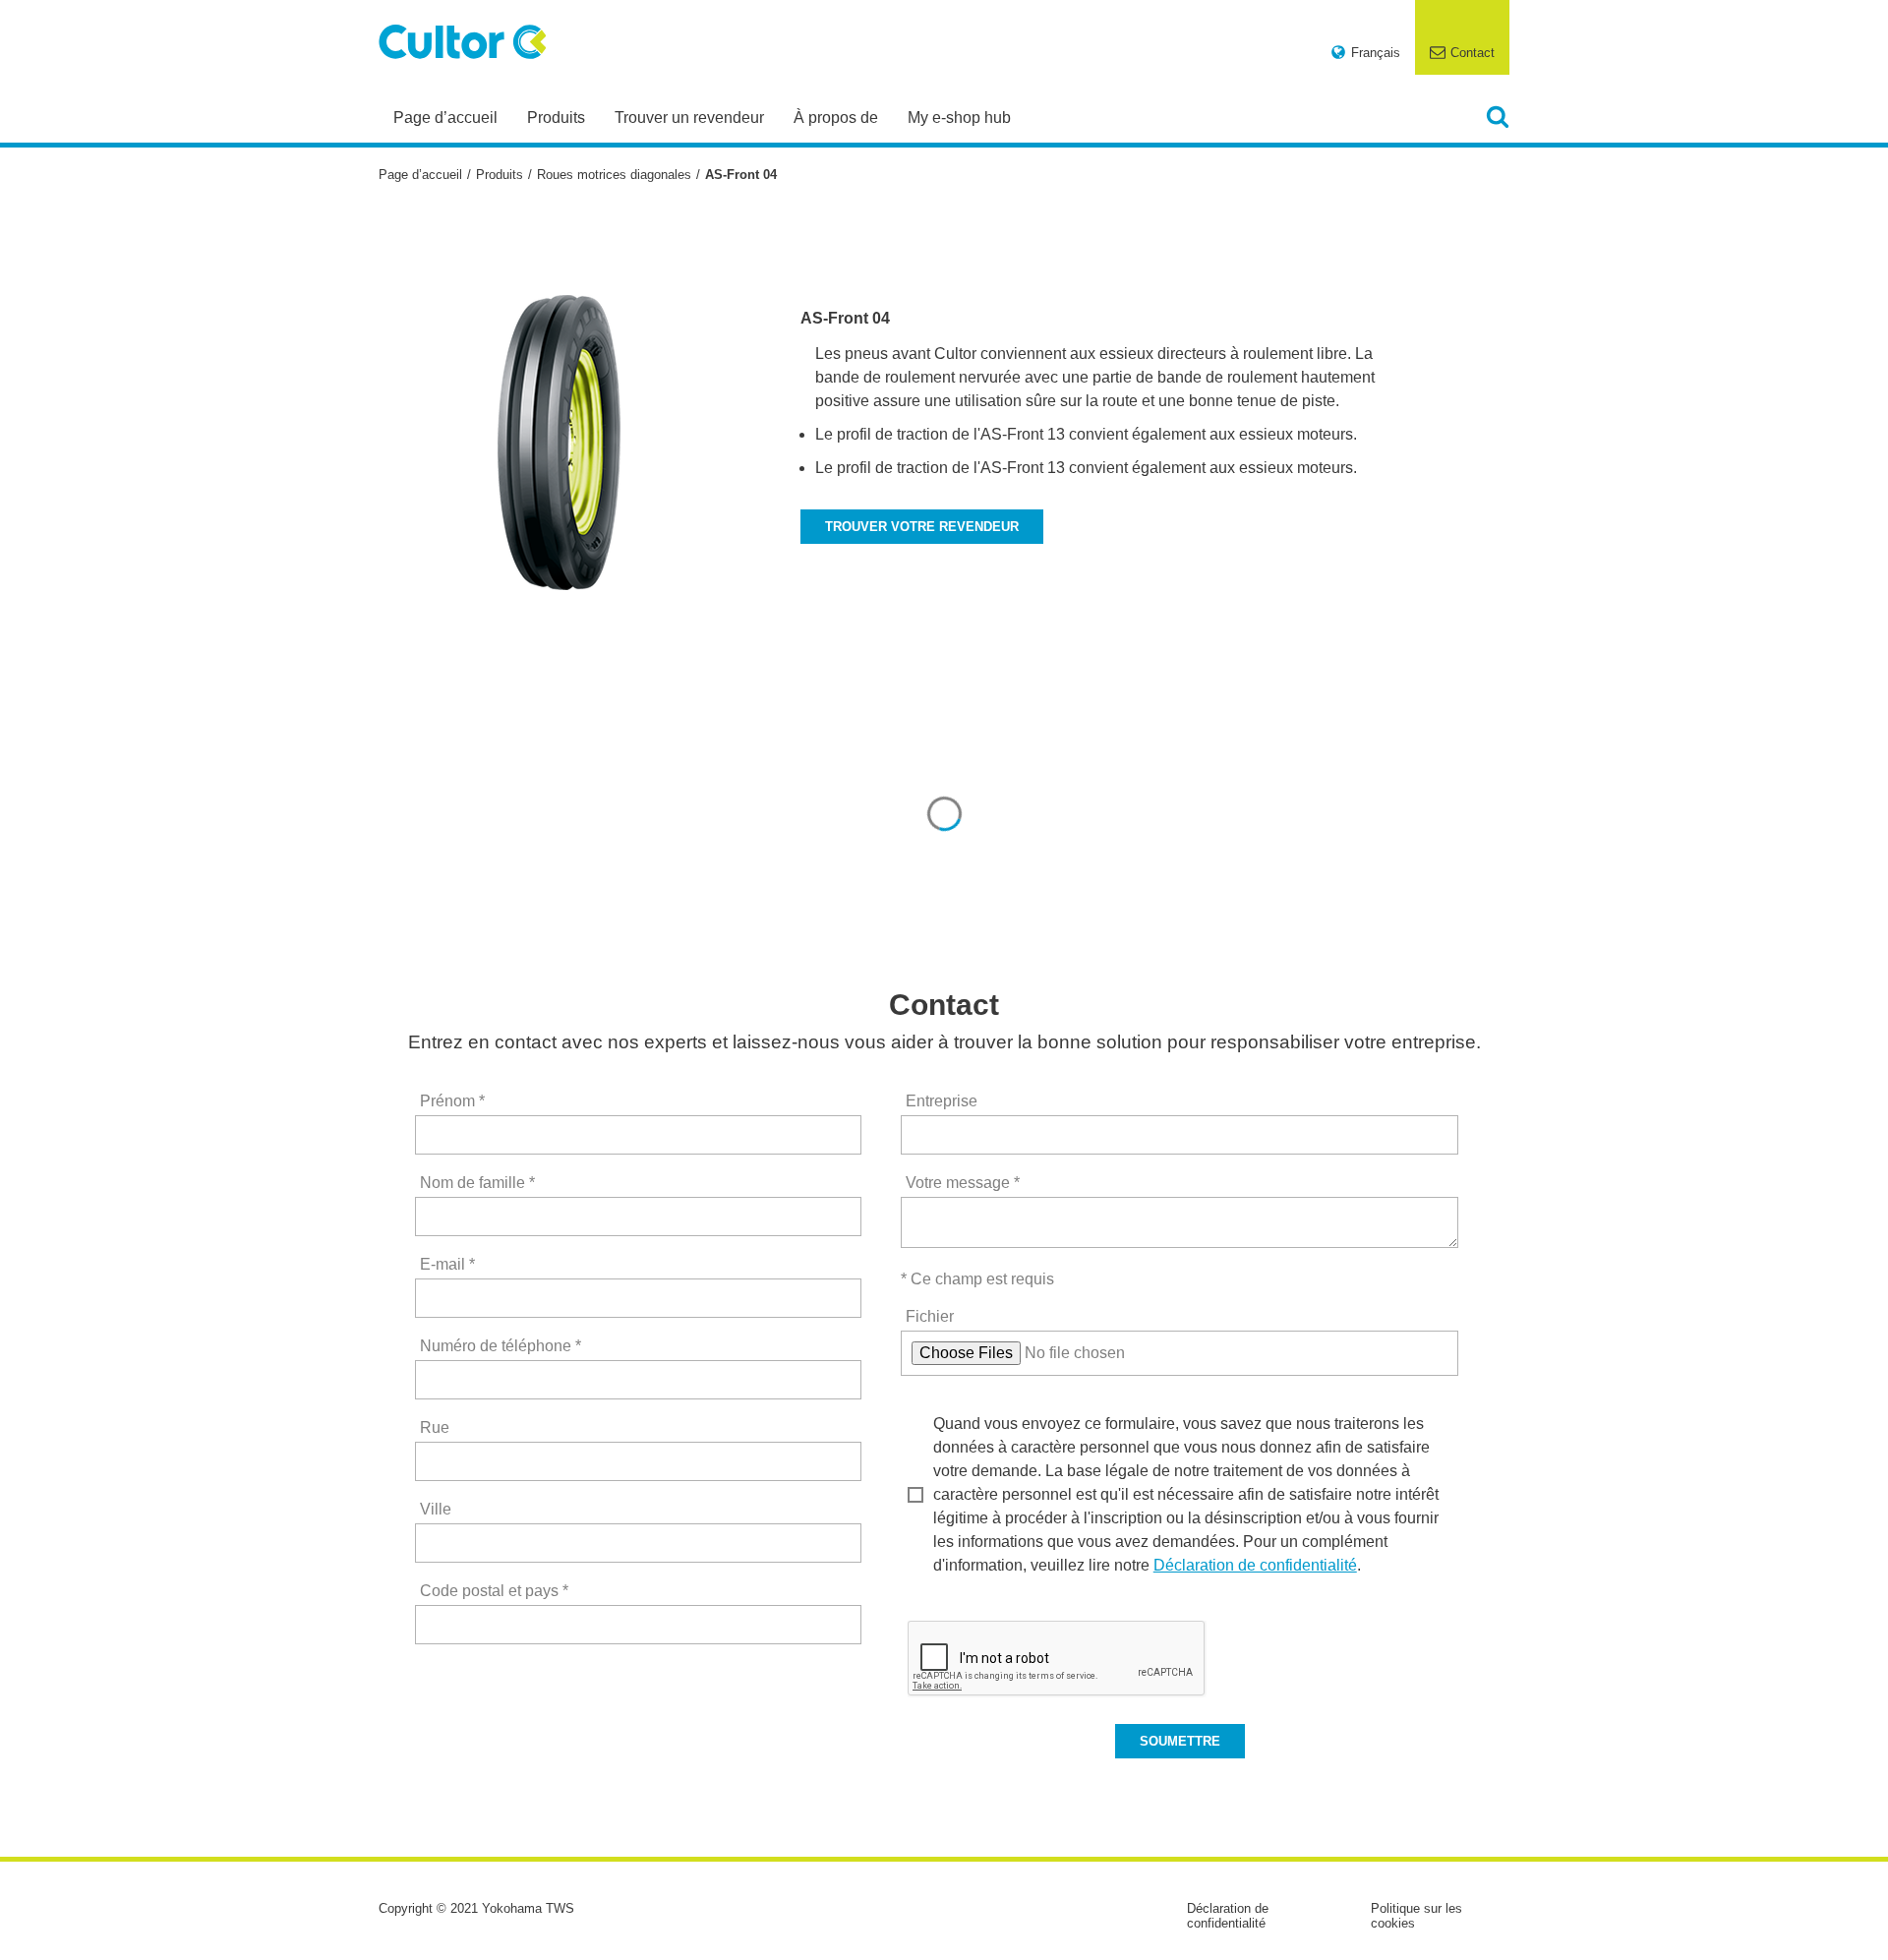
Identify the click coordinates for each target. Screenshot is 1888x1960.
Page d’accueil (445, 118)
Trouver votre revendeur (922, 527)
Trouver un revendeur (689, 118)
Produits (556, 118)
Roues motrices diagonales (614, 175)
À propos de (836, 118)
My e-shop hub (959, 118)
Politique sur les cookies (1416, 1916)
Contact (1473, 53)
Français (1376, 53)
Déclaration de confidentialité (1255, 1565)
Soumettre (1180, 1741)
